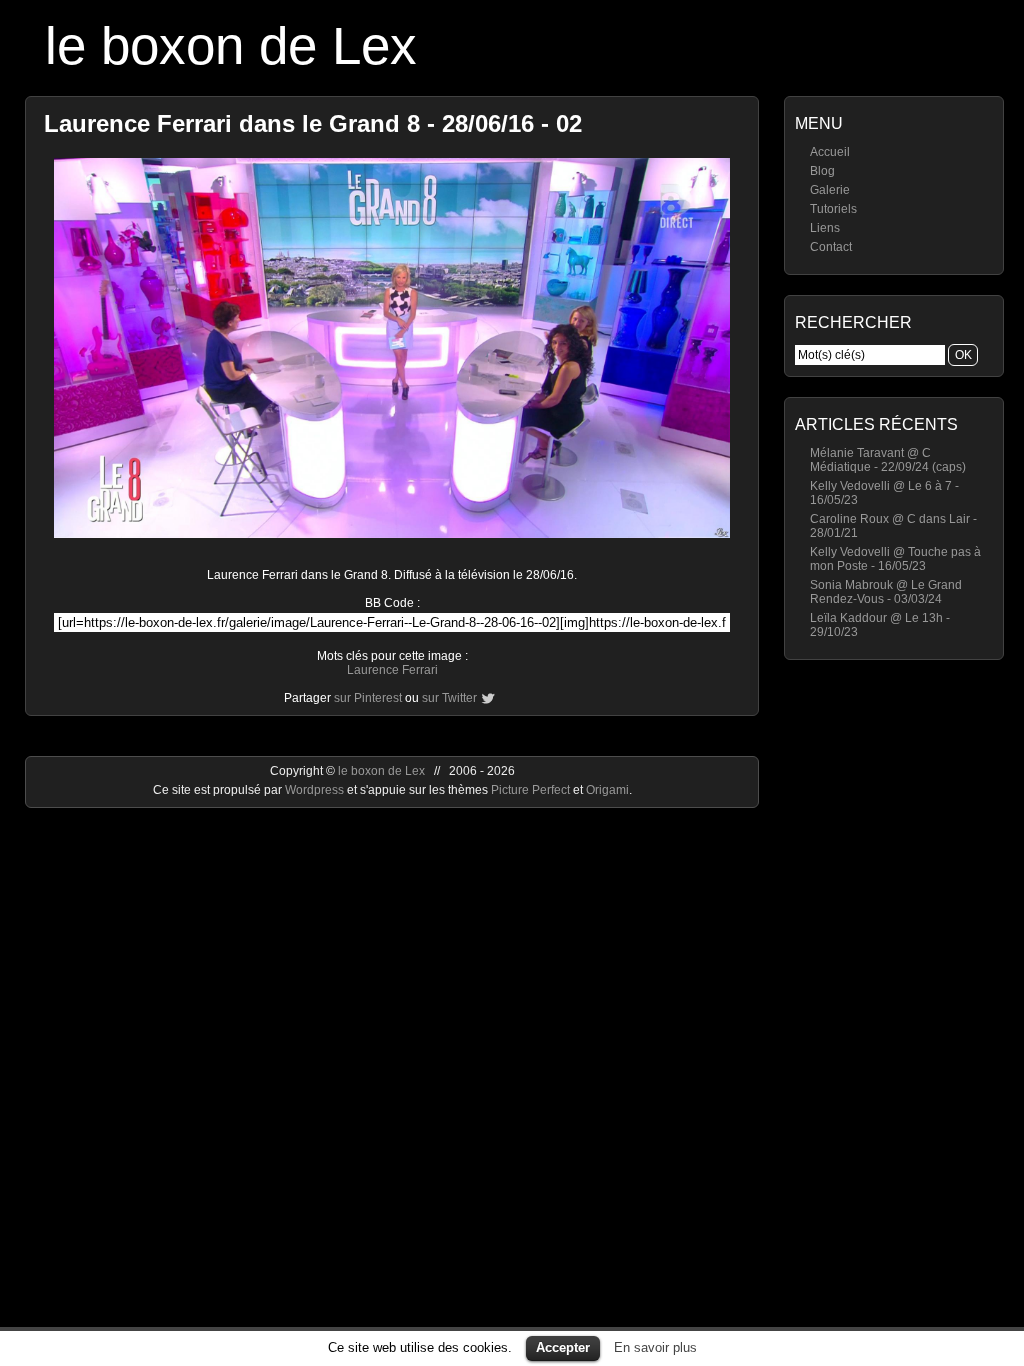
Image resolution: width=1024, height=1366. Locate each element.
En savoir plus (655, 1347)
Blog (822, 171)
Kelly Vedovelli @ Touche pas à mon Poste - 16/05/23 (895, 559)
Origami (607, 790)
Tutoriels (833, 209)
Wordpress (316, 790)
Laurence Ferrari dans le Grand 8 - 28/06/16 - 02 (313, 123)
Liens (825, 228)
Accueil (830, 152)
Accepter (563, 1347)
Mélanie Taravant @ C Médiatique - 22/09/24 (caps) (888, 460)
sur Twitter (449, 698)
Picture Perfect (530, 790)
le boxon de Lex (231, 45)
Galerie (830, 190)
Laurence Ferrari (392, 670)
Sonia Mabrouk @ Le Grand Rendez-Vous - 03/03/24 (886, 592)
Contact (831, 247)
